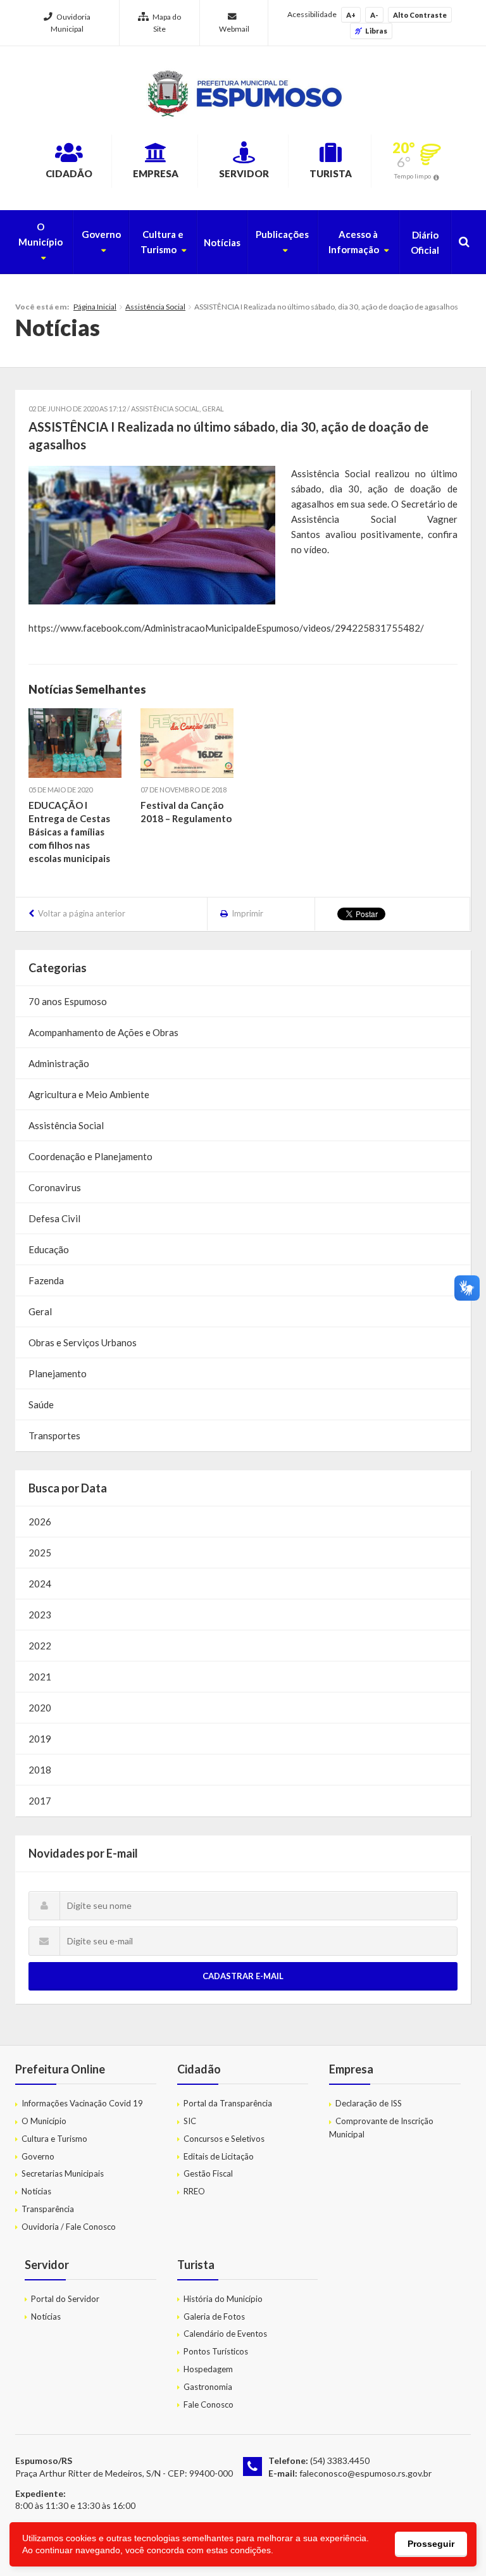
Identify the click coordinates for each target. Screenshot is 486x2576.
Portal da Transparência (228, 2103)
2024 (40, 1584)
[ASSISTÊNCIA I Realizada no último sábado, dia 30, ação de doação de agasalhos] (152, 535)
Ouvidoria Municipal (71, 23)
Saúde (41, 1404)
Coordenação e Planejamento (90, 1156)
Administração (59, 1063)
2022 (40, 1646)
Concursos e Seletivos (224, 2139)
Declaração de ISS (369, 2103)
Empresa (156, 173)
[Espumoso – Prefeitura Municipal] (243, 94)
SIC (190, 2121)
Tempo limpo (413, 176)
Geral (213, 409)
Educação (49, 1249)
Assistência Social (155, 307)
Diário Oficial (425, 242)
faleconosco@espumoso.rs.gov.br (365, 2473)
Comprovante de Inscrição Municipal (381, 2128)
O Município (40, 234)
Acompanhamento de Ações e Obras (103, 1032)
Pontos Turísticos (216, 2351)
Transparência (48, 2209)
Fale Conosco (209, 2404)
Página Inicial (95, 307)
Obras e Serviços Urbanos (83, 1342)
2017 (40, 1801)
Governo (101, 234)
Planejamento (58, 1373)
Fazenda (46, 1280)
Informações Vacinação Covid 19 (82, 2103)
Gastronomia (208, 2387)
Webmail (234, 29)
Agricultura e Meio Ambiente (89, 1094)
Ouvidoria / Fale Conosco (69, 2227)
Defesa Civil (54, 1218)
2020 (40, 1708)
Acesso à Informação (354, 242)
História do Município (223, 2299)
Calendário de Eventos (225, 2334)
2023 (40, 1615)
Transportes (54, 1435)
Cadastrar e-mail (243, 1976)
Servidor (244, 173)
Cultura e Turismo (162, 242)
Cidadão (69, 173)
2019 (40, 1739)
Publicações (282, 234)
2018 (40, 1770)
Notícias (222, 242)
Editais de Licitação (219, 2156)
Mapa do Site (167, 23)
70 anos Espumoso (68, 1001)
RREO (194, 2191)
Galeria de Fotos (214, 2317)
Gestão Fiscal (208, 2173)
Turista (331, 173)
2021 (40, 1677)
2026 (40, 1522)
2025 (40, 1553)
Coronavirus (55, 1187)
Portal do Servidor (65, 2299)
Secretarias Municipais (63, 2173)
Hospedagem (208, 2369)
